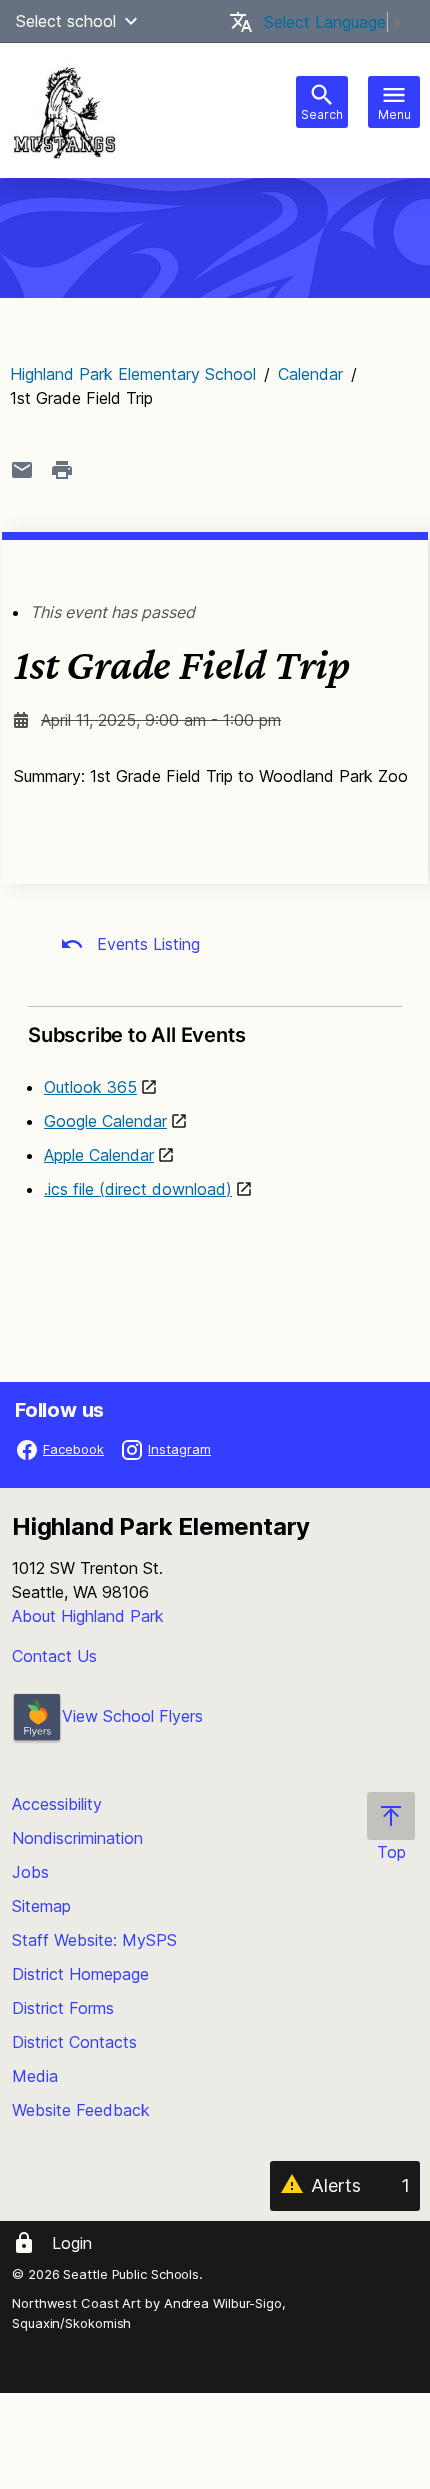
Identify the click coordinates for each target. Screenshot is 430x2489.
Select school (66, 21)
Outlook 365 (90, 1087)
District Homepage (80, 1974)
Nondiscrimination (77, 1838)
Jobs (30, 1872)
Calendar (310, 374)
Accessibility (57, 1804)
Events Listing (146, 944)
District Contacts (74, 2042)
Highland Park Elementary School (133, 374)
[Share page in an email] (22, 470)
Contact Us (54, 1656)
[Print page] (62, 470)
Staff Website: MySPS (94, 1940)
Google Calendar (105, 1121)
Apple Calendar (99, 1155)
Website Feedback (81, 2110)
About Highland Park (88, 1616)
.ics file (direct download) (138, 1189)
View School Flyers (132, 1716)
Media (35, 2076)
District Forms (63, 2008)
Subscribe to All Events (136, 1035)
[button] (131, 21)
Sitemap (41, 1906)
